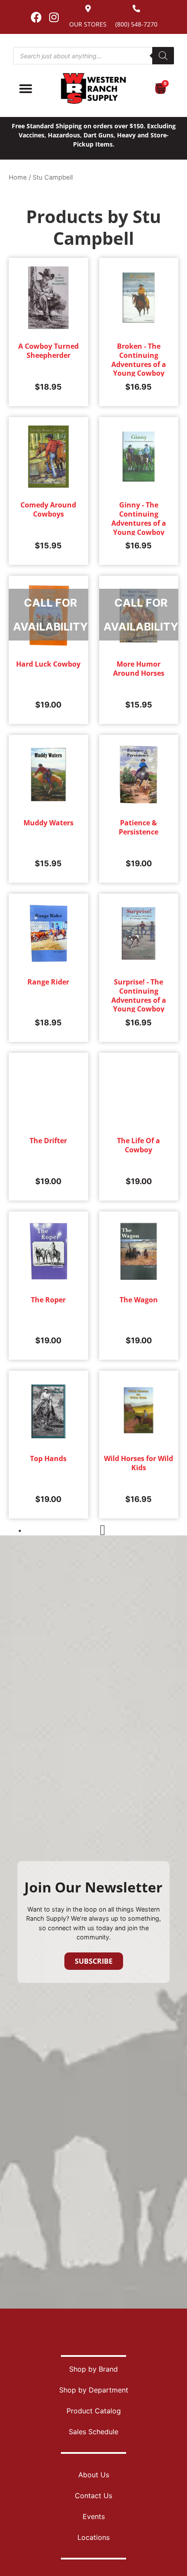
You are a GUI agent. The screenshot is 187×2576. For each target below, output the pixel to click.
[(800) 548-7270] (136, 8)
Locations (93, 2537)
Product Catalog (94, 2411)
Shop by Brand (93, 2369)
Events (94, 2516)
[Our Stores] (88, 8)
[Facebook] (36, 17)
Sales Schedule (93, 2432)
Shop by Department (94, 2390)
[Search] (163, 56)
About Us (94, 2475)
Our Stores (88, 24)
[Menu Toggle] (26, 89)
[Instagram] (54, 17)
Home (18, 177)
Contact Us (93, 2496)
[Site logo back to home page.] (93, 88)
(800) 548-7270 (136, 24)
